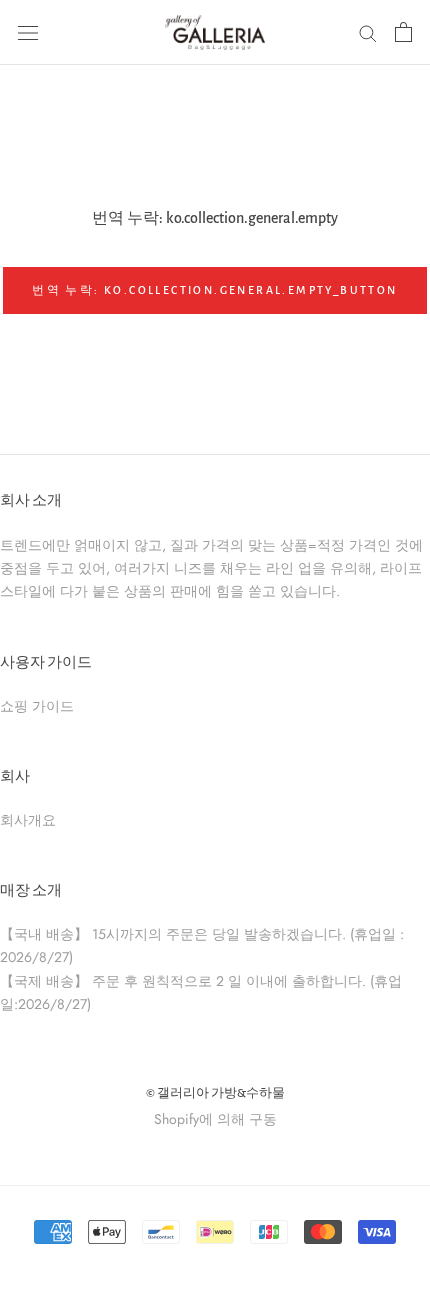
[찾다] (368, 32)
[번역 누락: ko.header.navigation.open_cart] (403, 32)
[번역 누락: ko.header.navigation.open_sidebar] (28, 32)
